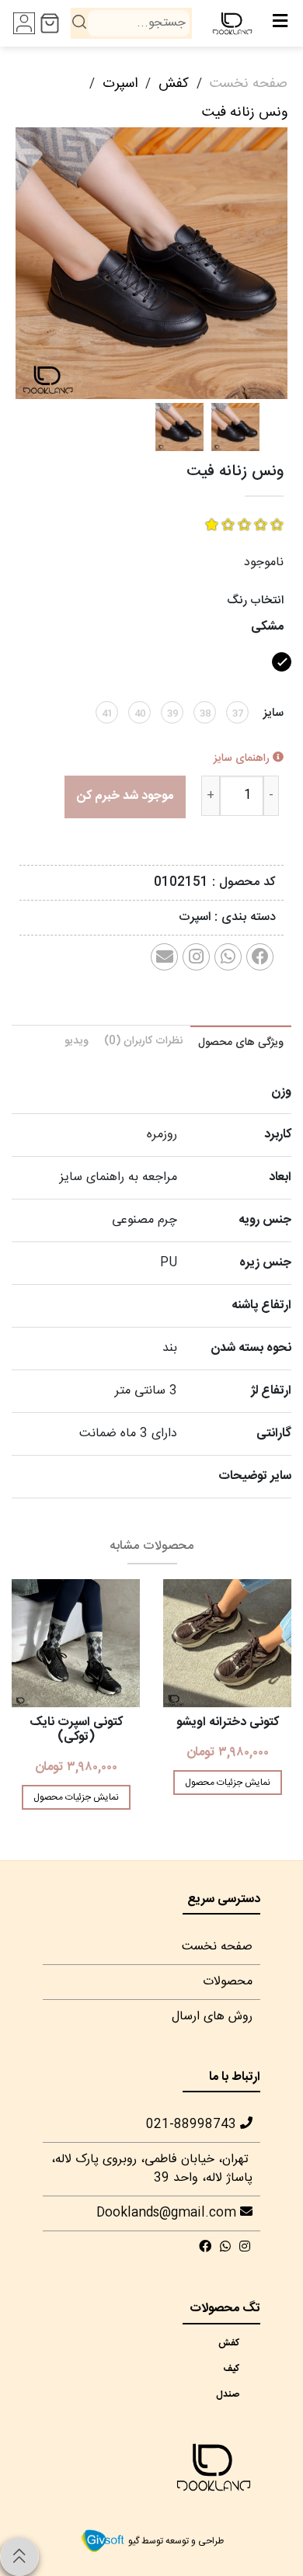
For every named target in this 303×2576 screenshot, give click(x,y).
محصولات (228, 1982)
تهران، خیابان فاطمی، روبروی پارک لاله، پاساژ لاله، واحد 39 (152, 2169)
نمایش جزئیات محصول (228, 1783)
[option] (151, 263)
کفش (174, 84)
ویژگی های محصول (241, 1043)
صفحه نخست (249, 84)
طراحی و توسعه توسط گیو (175, 2541)
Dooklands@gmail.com (168, 2213)
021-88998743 (193, 2125)
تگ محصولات (225, 2309)
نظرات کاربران (143, 1041)
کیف (237, 2369)
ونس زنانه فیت (245, 113)
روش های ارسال (212, 2017)
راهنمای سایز (243, 759)
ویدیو (77, 1041)
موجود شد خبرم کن (125, 796)
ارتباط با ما (235, 2077)
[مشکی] (280, 677)
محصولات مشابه (151, 1546)
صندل (237, 2394)
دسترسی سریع (224, 1899)
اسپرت (120, 84)
